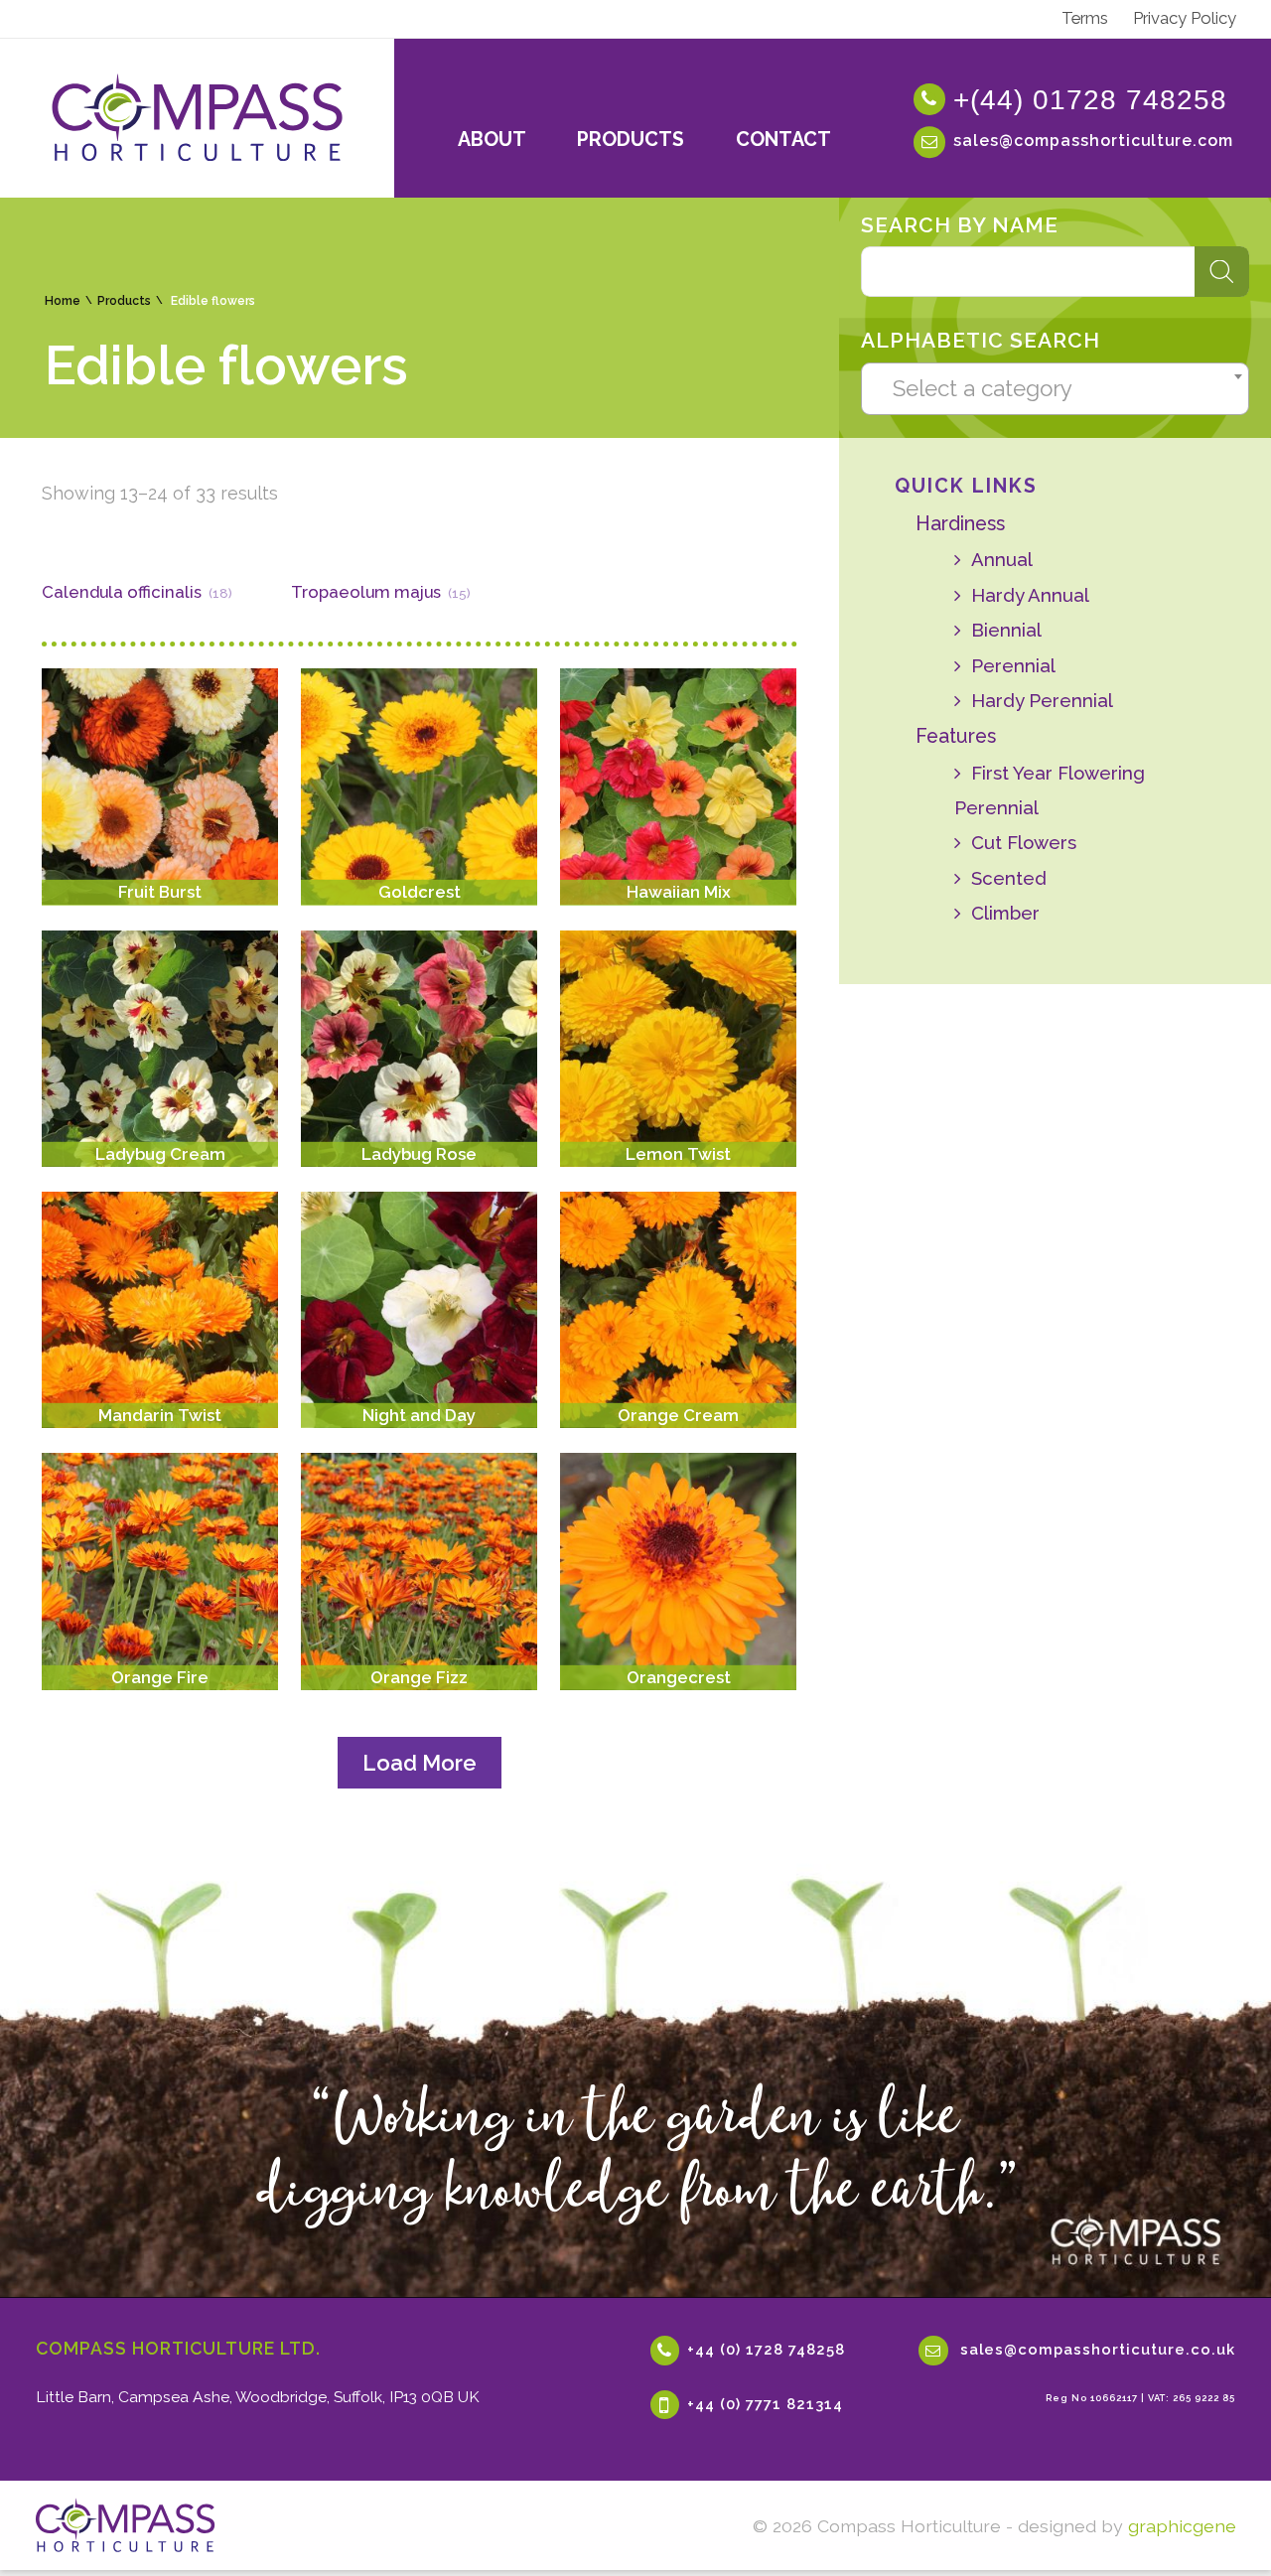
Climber (1005, 913)
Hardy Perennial (1042, 700)
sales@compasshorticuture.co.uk (1098, 2349)
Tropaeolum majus (366, 592)
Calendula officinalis (122, 592)
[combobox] (1055, 388)
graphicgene (1182, 2526)
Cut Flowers (1023, 842)
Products (124, 301)
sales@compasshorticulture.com (1093, 141)
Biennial (1006, 630)
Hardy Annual (1030, 595)
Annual (1001, 559)
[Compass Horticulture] (125, 2525)
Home (63, 301)
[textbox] (1056, 388)
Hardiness (960, 524)
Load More (420, 1763)
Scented (1008, 878)
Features (956, 736)
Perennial (1013, 665)
